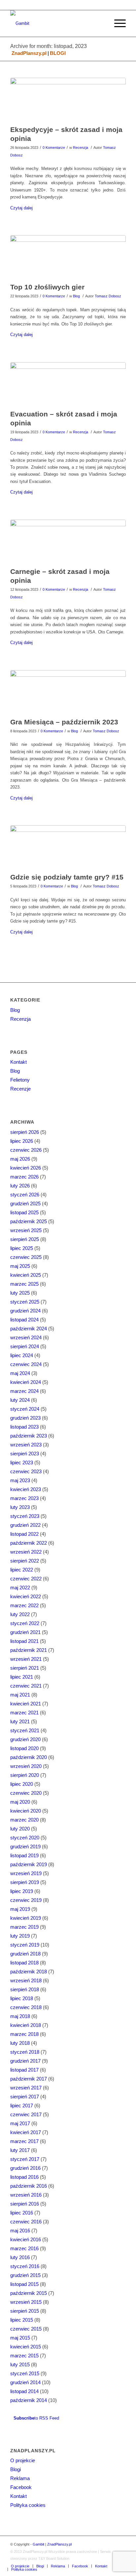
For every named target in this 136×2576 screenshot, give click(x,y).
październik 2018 (29, 1972)
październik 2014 (29, 2400)
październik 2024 (29, 1329)
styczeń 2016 (25, 2266)
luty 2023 (20, 1507)
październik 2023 (29, 1436)
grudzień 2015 (25, 2275)
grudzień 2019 (25, 1846)
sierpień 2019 (25, 1882)
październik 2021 (29, 1650)
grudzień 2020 (25, 1739)
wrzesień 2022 (26, 1552)
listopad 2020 (24, 1748)
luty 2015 (20, 2364)
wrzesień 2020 (26, 1766)
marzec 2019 (24, 1927)
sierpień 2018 (25, 1989)
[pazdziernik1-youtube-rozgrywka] (68, 692)
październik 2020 (29, 1757)
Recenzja (81, 148)
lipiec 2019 (22, 1891)
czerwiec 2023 (26, 1471)
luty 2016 (20, 2257)
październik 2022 (29, 1543)
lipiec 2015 (22, 2320)
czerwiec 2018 (26, 2007)
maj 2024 (20, 1373)
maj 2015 (20, 2338)
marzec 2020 (24, 1820)
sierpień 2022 (25, 1561)
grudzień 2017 (25, 2061)
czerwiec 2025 (26, 1257)
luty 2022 (20, 1614)
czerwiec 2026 (26, 1150)
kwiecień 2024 (26, 1382)
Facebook (21, 2487)
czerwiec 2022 (26, 1579)
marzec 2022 (24, 1605)
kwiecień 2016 (26, 2239)
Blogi (16, 2469)
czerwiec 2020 (26, 1793)
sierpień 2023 (25, 1454)
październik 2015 (29, 2293)
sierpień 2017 (25, 2097)
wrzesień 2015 (26, 2302)
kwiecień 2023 (26, 1489)
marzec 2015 (24, 2356)
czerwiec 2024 (26, 1364)
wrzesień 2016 (26, 2195)
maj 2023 (20, 1480)
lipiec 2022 (22, 1570)
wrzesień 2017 (26, 2088)
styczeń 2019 (25, 1945)
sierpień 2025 (25, 1239)
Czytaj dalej (21, 208)
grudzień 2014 (25, 2382)
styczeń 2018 (25, 2052)
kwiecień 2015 (26, 2347)
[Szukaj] (101, 23)
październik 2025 (29, 1221)
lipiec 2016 (22, 2213)
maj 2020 (20, 1802)
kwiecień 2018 (26, 2025)
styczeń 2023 (25, 1516)
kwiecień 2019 (26, 1918)
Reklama (20, 2478)
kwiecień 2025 (26, 1275)
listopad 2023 (24, 1427)
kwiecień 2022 (26, 1596)
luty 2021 (20, 1721)
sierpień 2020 (25, 1775)
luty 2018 (20, 2043)
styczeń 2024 (25, 1409)
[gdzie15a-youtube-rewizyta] (68, 847)
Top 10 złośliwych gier (47, 287)
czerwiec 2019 (26, 1900)
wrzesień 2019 (26, 1873)
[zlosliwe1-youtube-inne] (68, 257)
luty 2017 (20, 2150)
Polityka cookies (28, 2505)
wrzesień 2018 (26, 1980)
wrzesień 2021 (26, 1659)
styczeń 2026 (25, 1195)
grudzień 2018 (25, 1954)
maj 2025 (20, 1266)
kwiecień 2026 (26, 1168)
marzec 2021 (24, 1713)
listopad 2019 (24, 1855)
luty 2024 (20, 1400)
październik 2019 (29, 1864)
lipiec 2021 (22, 1677)
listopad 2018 (24, 1963)
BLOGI (58, 53)
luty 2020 (20, 1829)
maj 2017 (20, 2123)
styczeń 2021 (25, 1730)
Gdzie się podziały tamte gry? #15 (67, 877)
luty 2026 (20, 1186)
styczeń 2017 (25, 2159)
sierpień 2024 (25, 1346)
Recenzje (20, 1089)
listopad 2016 (24, 2177)
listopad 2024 (24, 1320)
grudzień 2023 (25, 1418)
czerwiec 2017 (26, 2114)
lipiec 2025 (22, 1248)
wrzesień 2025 (26, 1230)
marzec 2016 (24, 2248)
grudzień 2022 (25, 1525)
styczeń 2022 (25, 1623)
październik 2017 (29, 2079)
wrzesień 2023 (26, 1445)
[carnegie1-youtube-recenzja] (68, 542)
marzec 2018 (24, 2034)
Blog (76, 296)
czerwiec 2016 (26, 2222)
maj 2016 (20, 2231)
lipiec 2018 (22, 1998)
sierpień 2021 (25, 1668)
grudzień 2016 (25, 2168)
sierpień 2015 (25, 2311)
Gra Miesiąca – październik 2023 (64, 722)
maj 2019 (20, 1909)
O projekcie (23, 2460)
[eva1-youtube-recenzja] (68, 384)
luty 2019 (20, 1936)
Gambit (38, 2544)
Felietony (20, 1080)
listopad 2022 (24, 1534)
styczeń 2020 (25, 1838)
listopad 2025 (24, 1212)
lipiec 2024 (22, 1355)
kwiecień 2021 (26, 1704)
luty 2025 (20, 1293)
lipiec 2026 (22, 1141)
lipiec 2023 (22, 1462)
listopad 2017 (24, 2070)
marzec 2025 (24, 1284)
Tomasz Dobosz (108, 296)
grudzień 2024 (25, 1311)
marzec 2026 (24, 1177)
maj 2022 (20, 1588)
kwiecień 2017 (26, 2132)
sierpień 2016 (25, 2204)
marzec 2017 (24, 2141)
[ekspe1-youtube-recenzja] (68, 100)
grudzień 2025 (25, 1203)
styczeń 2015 (25, 2373)
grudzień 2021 (25, 1632)
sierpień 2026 (25, 1132)
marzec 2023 (24, 1498)
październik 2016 (29, 2186)
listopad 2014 (24, 2391)
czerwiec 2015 (26, 2329)
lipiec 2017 (22, 2105)
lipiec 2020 (22, 1784)
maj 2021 (20, 1695)
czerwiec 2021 (26, 1686)
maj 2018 (20, 2016)
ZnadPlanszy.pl (29, 53)
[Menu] (117, 23)
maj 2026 (20, 1159)
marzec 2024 (24, 1391)
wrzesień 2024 (26, 1337)
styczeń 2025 (25, 1302)
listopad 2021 (24, 1641)
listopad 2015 (24, 2284)
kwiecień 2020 (26, 1811)
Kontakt (18, 1062)
